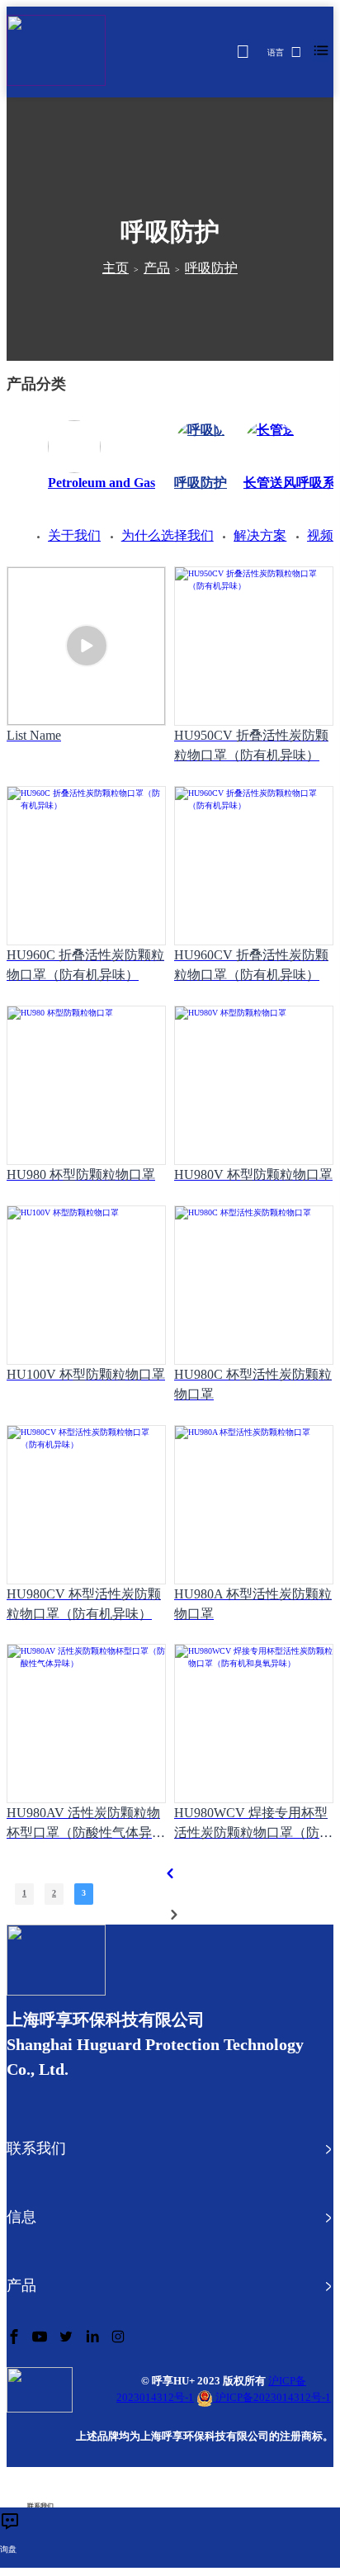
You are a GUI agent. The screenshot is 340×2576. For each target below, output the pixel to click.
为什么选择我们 (168, 535)
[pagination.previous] (170, 1873)
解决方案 (260, 535)
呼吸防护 (211, 268)
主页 (116, 268)
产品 (157, 268)
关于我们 (74, 535)
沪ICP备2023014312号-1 (272, 2397)
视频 (320, 535)
